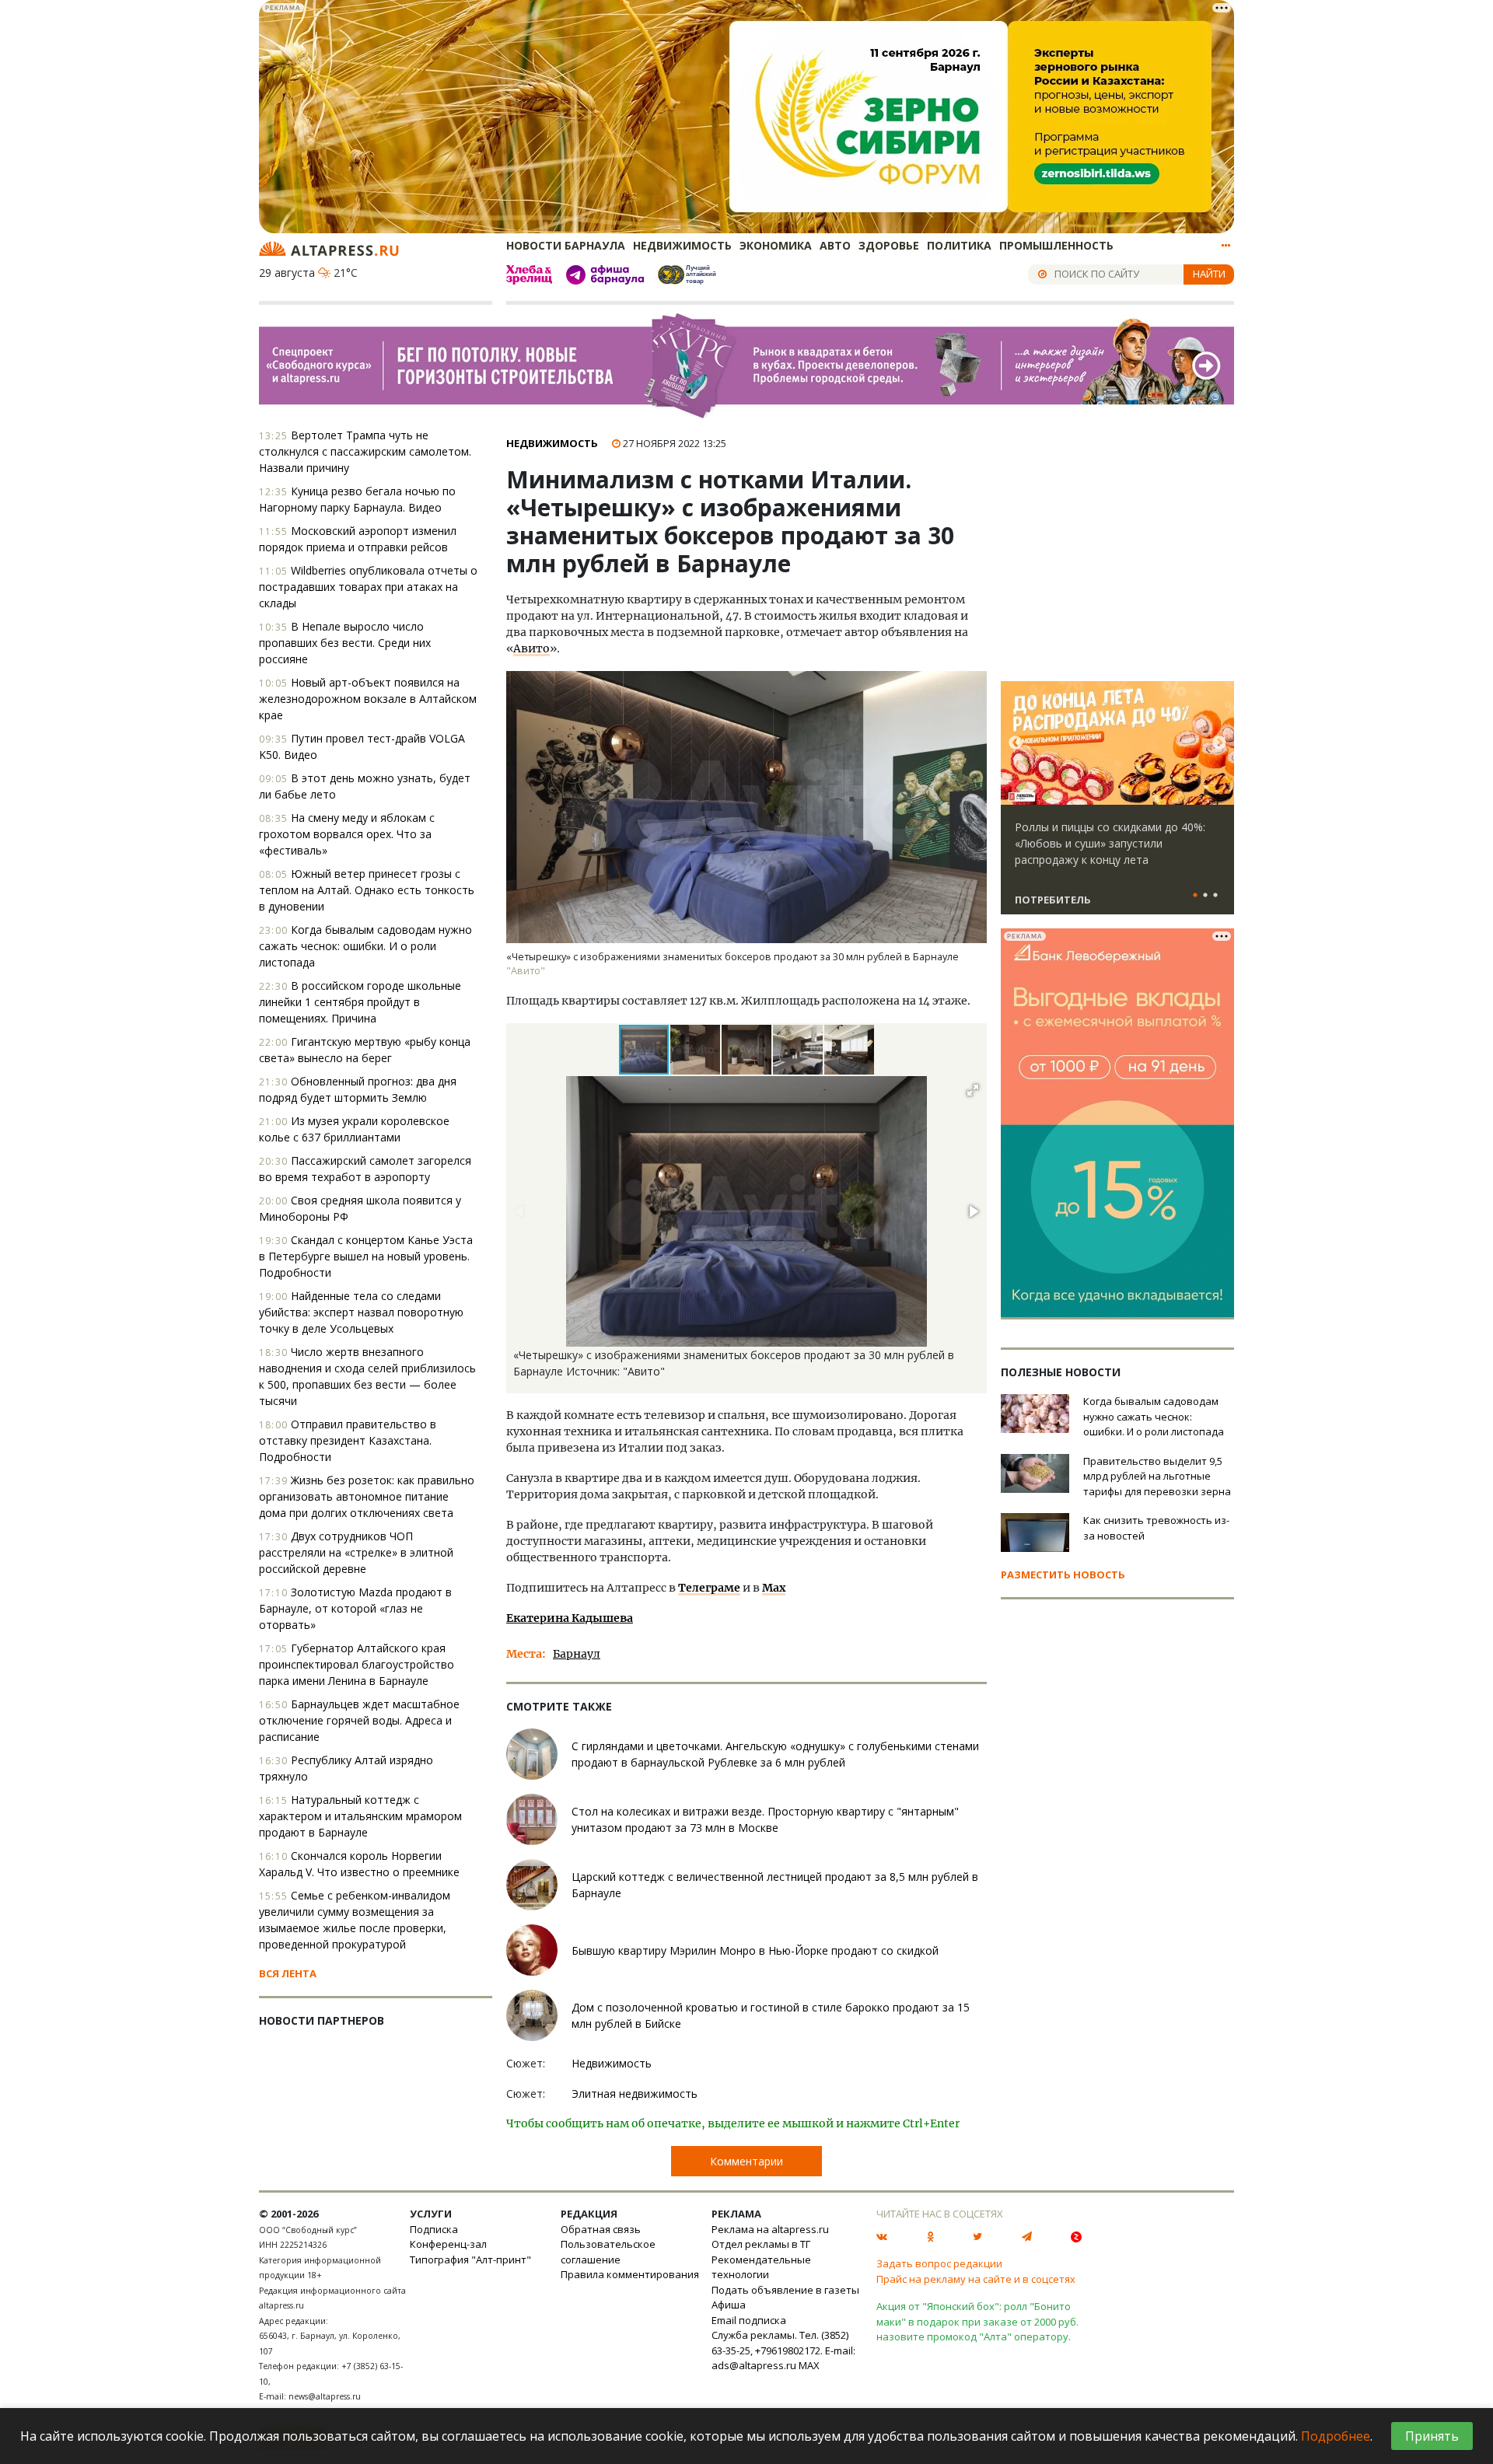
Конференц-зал (448, 2244)
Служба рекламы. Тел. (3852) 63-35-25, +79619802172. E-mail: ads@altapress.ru (783, 2350)
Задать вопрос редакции (939, 2263)
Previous (1016, 743)
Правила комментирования (630, 2274)
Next (1219, 743)
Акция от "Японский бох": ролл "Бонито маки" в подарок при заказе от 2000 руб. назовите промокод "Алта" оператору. (977, 2321)
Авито (531, 648)
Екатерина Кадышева (570, 1618)
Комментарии (746, 2161)
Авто (835, 245)
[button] (696, 1050)
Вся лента (288, 1973)
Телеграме (709, 1588)
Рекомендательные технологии (761, 2267)
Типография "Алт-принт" (470, 2260)
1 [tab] (1195, 896)
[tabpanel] (1117, 805)
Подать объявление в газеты (785, 2290)
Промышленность (1056, 245)
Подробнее (1336, 2436)
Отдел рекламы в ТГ (761, 2244)
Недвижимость (682, 245)
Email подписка (749, 2320)
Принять (1432, 2436)
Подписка (434, 2229)
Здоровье (889, 245)
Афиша (729, 2305)
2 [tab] (1205, 896)
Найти (1209, 274)
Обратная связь (601, 2229)
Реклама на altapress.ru (770, 2229)
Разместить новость (1063, 1575)
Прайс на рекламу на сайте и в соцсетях (976, 2279)
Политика (959, 245)
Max (774, 1588)
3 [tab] (1215, 896)
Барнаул (577, 1654)
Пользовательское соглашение (608, 2252)
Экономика (776, 245)
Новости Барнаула (566, 245)
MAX (809, 2365)
